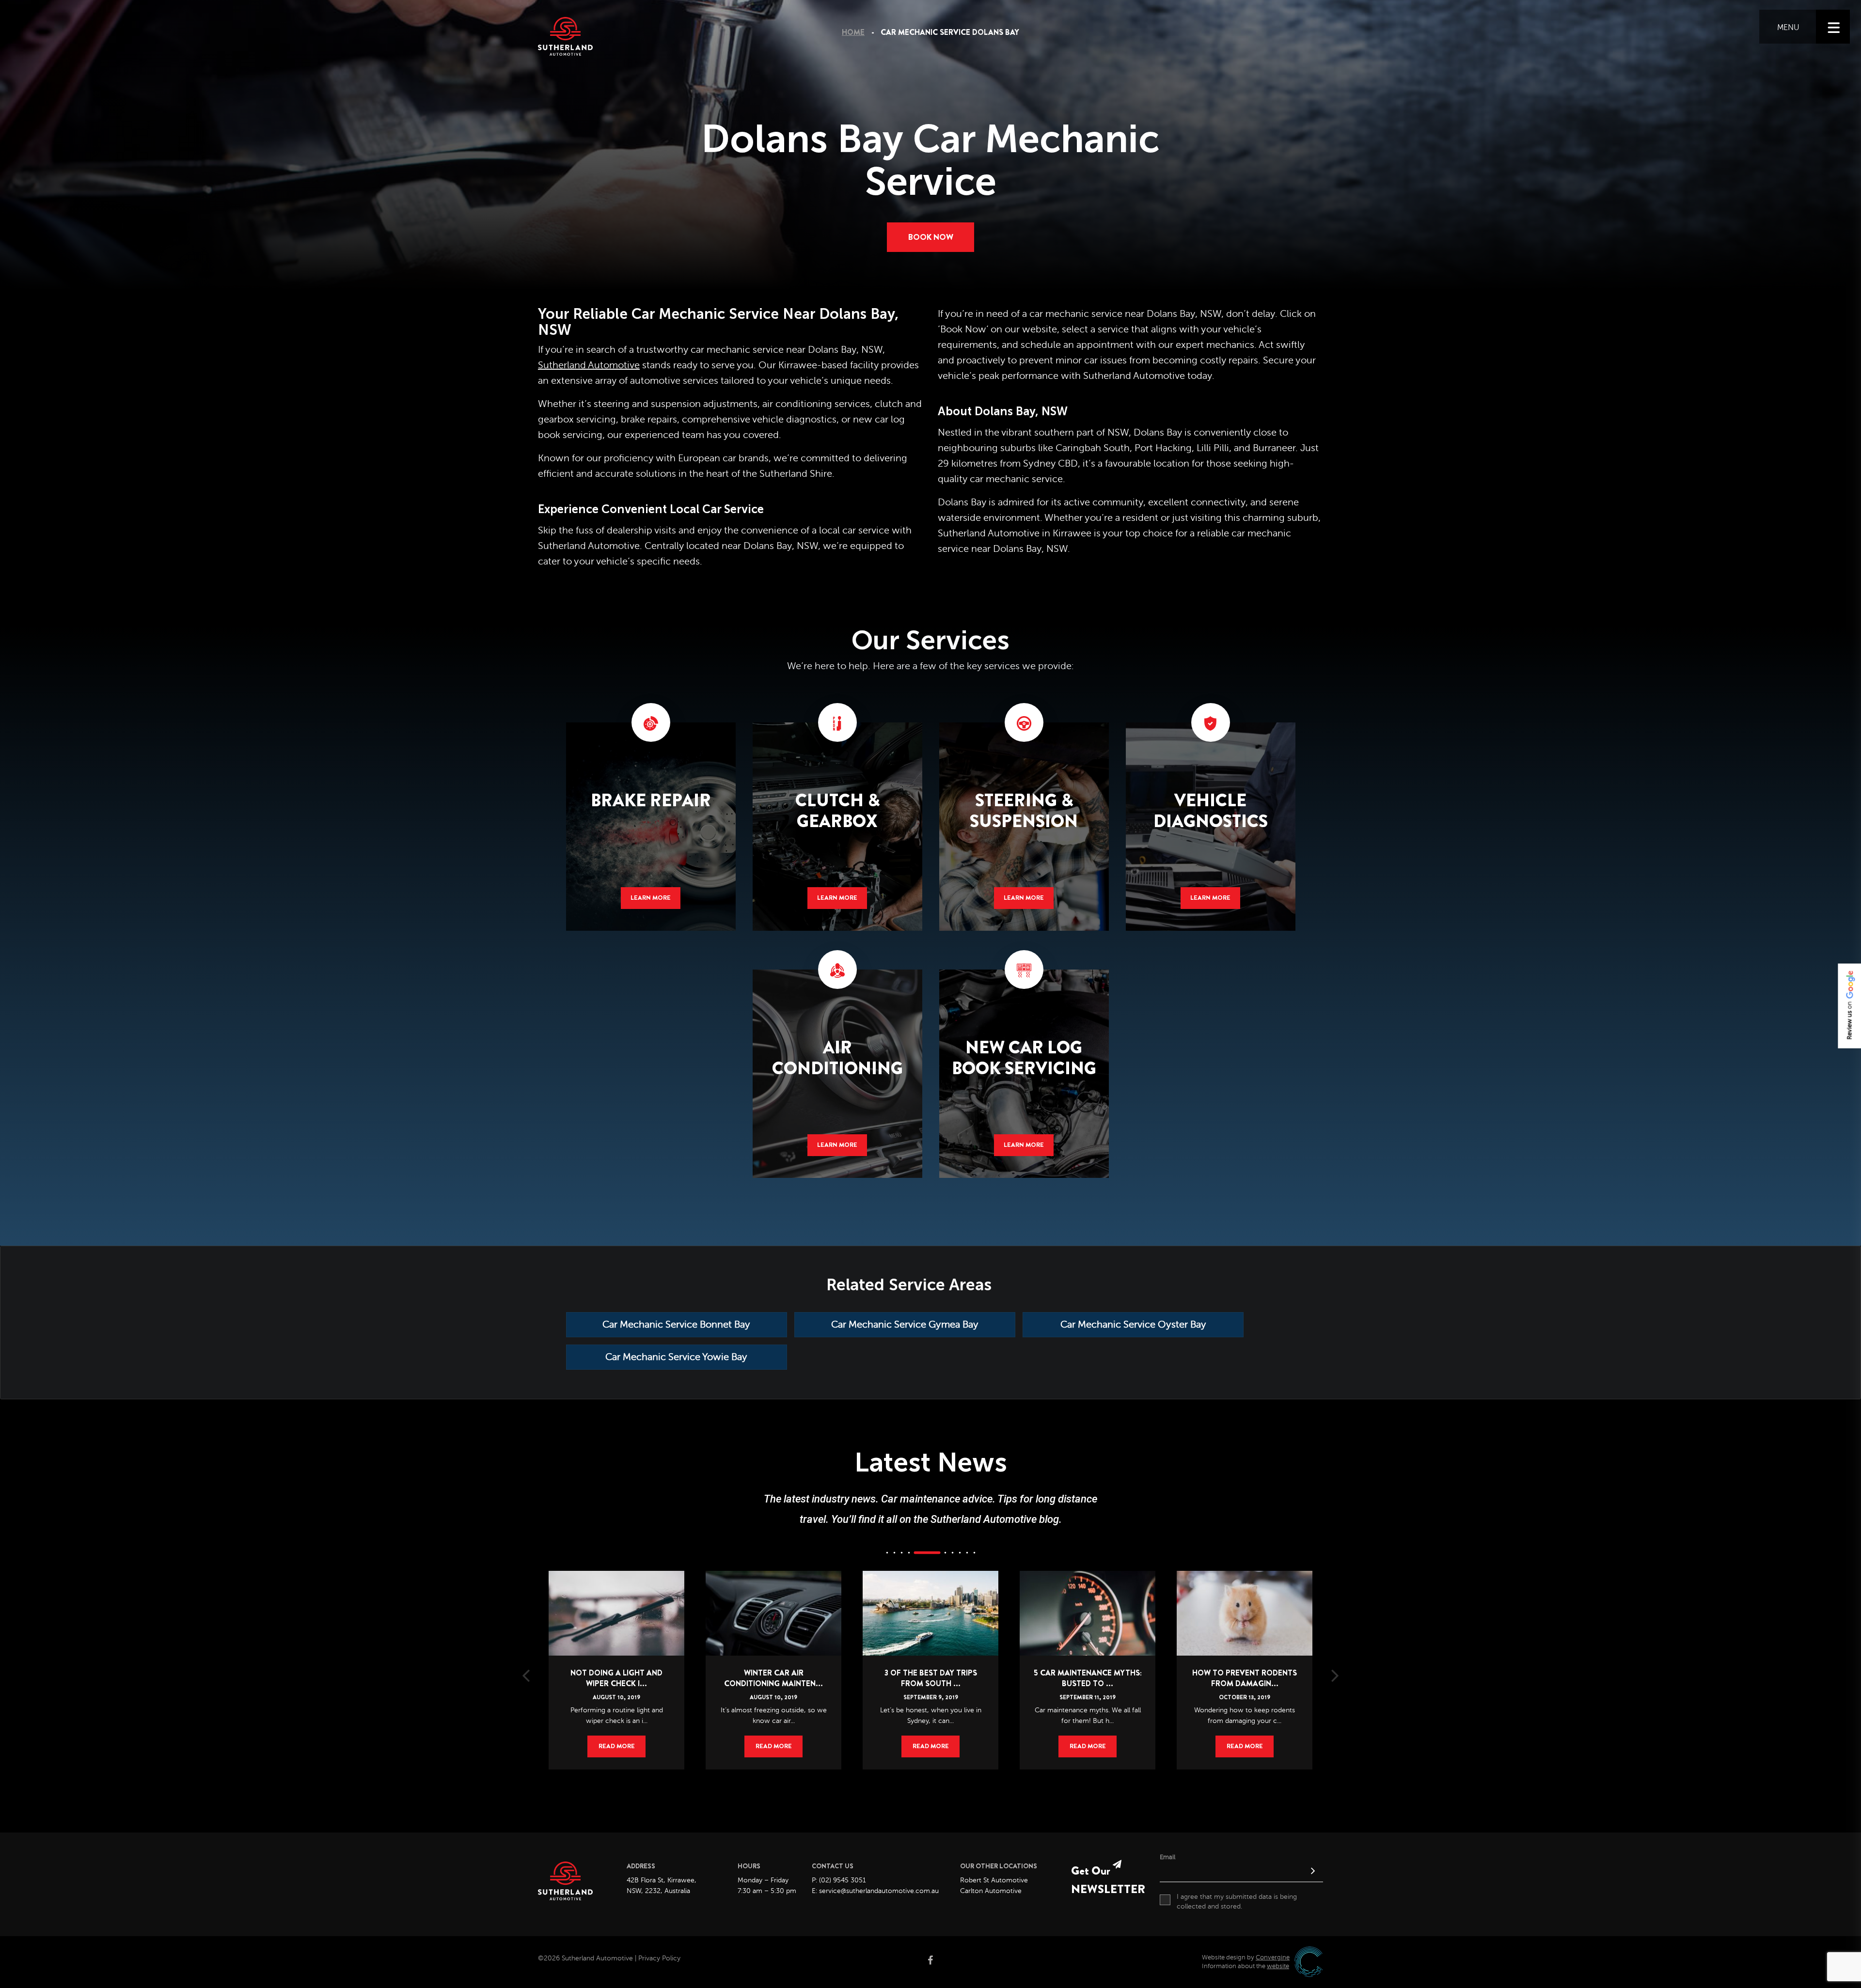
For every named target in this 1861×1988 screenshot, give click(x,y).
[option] (616, 1656)
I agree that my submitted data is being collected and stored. (1237, 1902)
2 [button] (894, 1552)
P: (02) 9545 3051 (839, 1880)
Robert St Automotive (994, 1880)
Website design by (1246, 1957)
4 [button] (909, 1552)
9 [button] (967, 1552)
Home (853, 32)
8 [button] (960, 1552)
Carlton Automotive (991, 1891)
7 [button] (952, 1552)
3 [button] (901, 1552)
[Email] (1241, 1872)
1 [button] (887, 1552)
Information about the (1246, 1966)
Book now (931, 237)
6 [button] (934, 1552)
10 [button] (974, 1552)
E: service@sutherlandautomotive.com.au (875, 1891)
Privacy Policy (659, 1958)
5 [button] (916, 1552)
